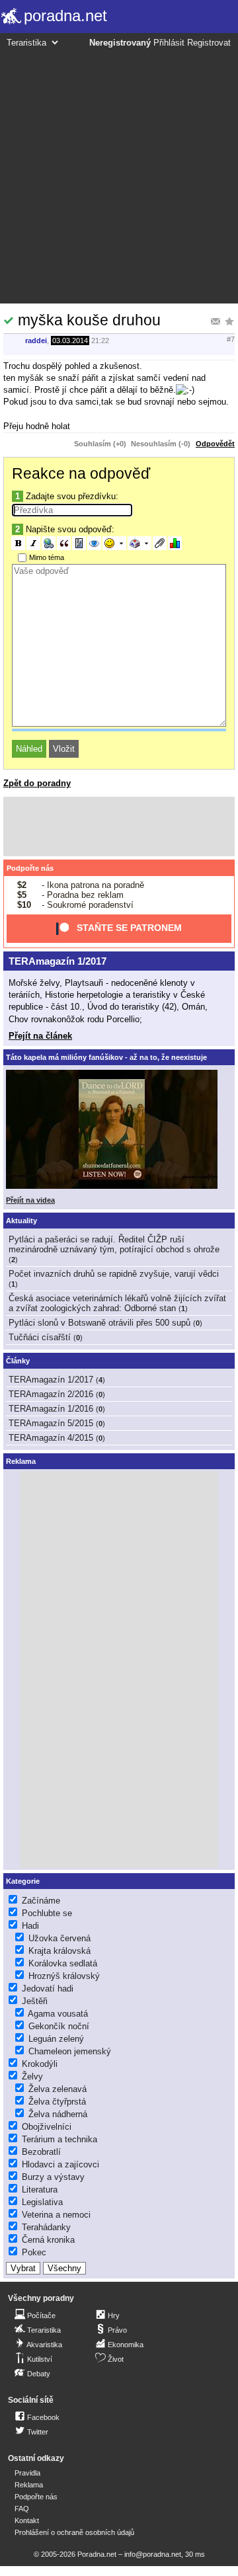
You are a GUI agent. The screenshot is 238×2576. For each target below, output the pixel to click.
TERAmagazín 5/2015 (51, 1423)
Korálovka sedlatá (63, 1963)
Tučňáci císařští (40, 1337)
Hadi (30, 1926)
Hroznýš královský (64, 1976)
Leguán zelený (56, 2039)
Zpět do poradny (37, 783)
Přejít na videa (30, 1200)
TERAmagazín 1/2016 (51, 1409)
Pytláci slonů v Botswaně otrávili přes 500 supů (99, 1323)
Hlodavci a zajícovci (60, 2164)
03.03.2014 (70, 341)
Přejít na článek (40, 1036)
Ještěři (35, 2001)
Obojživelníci (47, 2127)
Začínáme (41, 1901)
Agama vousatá (58, 2014)
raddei (36, 341)
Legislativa (42, 2202)
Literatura (40, 2190)
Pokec (34, 2252)
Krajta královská (59, 1951)
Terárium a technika (59, 2139)
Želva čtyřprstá (57, 2102)
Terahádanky (46, 2227)
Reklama (29, 2485)
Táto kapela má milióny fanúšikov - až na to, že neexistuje (106, 1057)
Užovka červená (59, 1938)
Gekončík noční (59, 2026)
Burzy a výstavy (53, 2177)
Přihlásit (169, 43)
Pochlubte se (47, 1913)
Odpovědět (215, 444)
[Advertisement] (119, 174)
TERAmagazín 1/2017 (58, 961)
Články (18, 1361)
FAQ (22, 2509)
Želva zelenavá (58, 2089)
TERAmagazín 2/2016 (51, 1394)
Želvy (32, 2076)
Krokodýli (40, 2064)
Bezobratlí (41, 2152)
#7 (231, 339)
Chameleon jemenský (70, 2051)
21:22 (100, 341)
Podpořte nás (30, 868)
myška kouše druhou (89, 320)
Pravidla (27, 2473)
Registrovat (209, 43)
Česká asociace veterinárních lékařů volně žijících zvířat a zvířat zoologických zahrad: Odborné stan (117, 1303)
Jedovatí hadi (48, 1989)
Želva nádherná (58, 2114)
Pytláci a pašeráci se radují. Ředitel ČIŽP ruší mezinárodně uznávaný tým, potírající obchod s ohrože (114, 1244)
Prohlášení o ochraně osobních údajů (74, 2532)
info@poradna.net (153, 2554)
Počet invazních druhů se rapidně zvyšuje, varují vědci (114, 1274)
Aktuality (21, 1221)
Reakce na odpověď (81, 473)
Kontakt (27, 2520)
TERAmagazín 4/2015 (51, 1438)
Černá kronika (48, 2240)
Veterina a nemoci (56, 2215)
